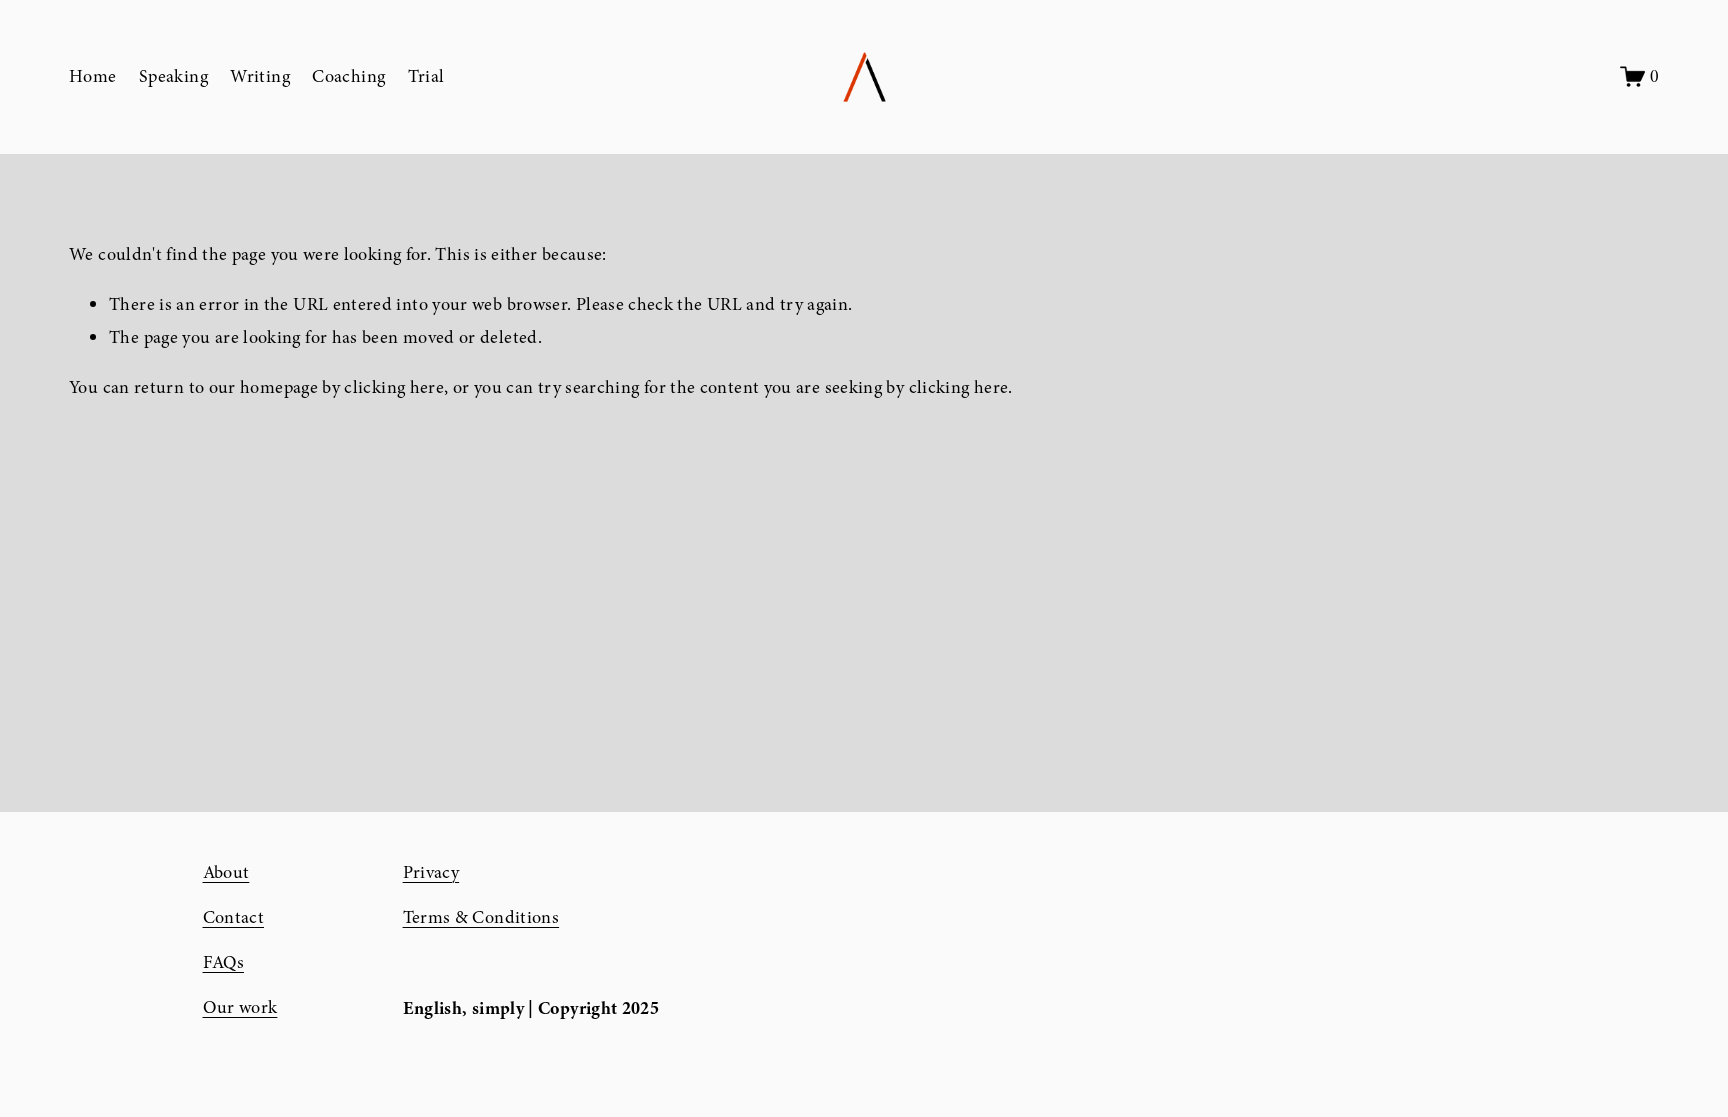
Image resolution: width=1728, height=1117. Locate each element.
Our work (240, 1007)
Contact (234, 917)
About (226, 872)
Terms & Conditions (481, 917)
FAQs (223, 962)
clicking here (394, 387)
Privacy (431, 872)
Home (92, 76)
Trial (426, 76)
